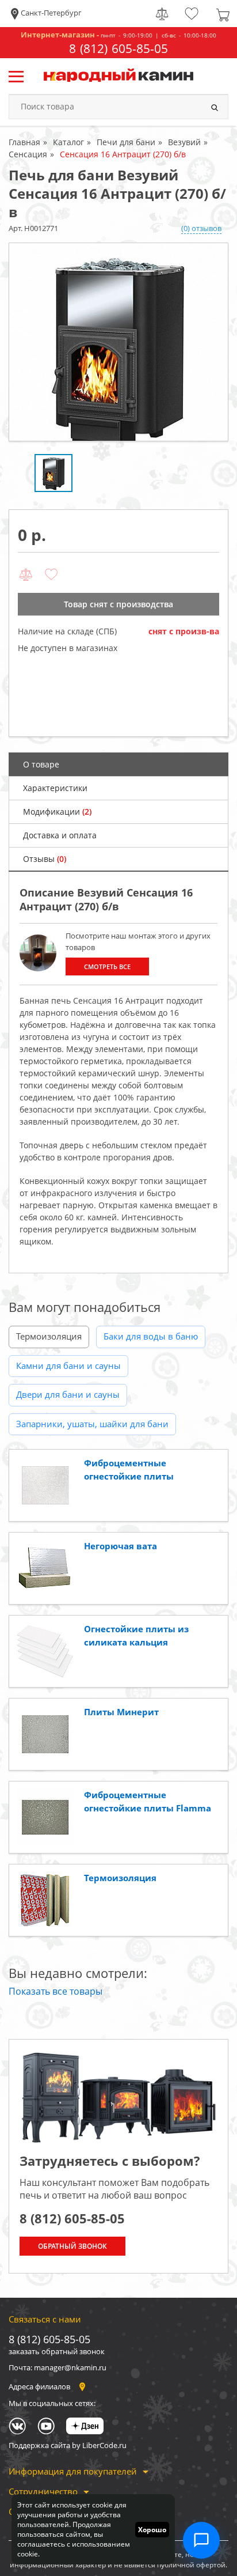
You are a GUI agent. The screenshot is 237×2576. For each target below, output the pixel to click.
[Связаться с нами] (201, 2540)
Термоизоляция (49, 1336)
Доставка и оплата (60, 835)
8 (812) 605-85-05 (118, 49)
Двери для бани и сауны (68, 1394)
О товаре (41, 764)
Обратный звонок (72, 2246)
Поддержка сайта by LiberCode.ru (68, 2445)
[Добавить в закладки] (51, 575)
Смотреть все (107, 967)
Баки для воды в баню (151, 1336)
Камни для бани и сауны (68, 1365)
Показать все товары (56, 1991)
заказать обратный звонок (57, 2351)
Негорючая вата (121, 1546)
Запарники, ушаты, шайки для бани (92, 1424)
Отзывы (45, 859)
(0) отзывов (201, 228)
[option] (118, 342)
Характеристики (55, 788)
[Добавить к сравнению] (26, 575)
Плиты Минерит (121, 1712)
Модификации (57, 812)
